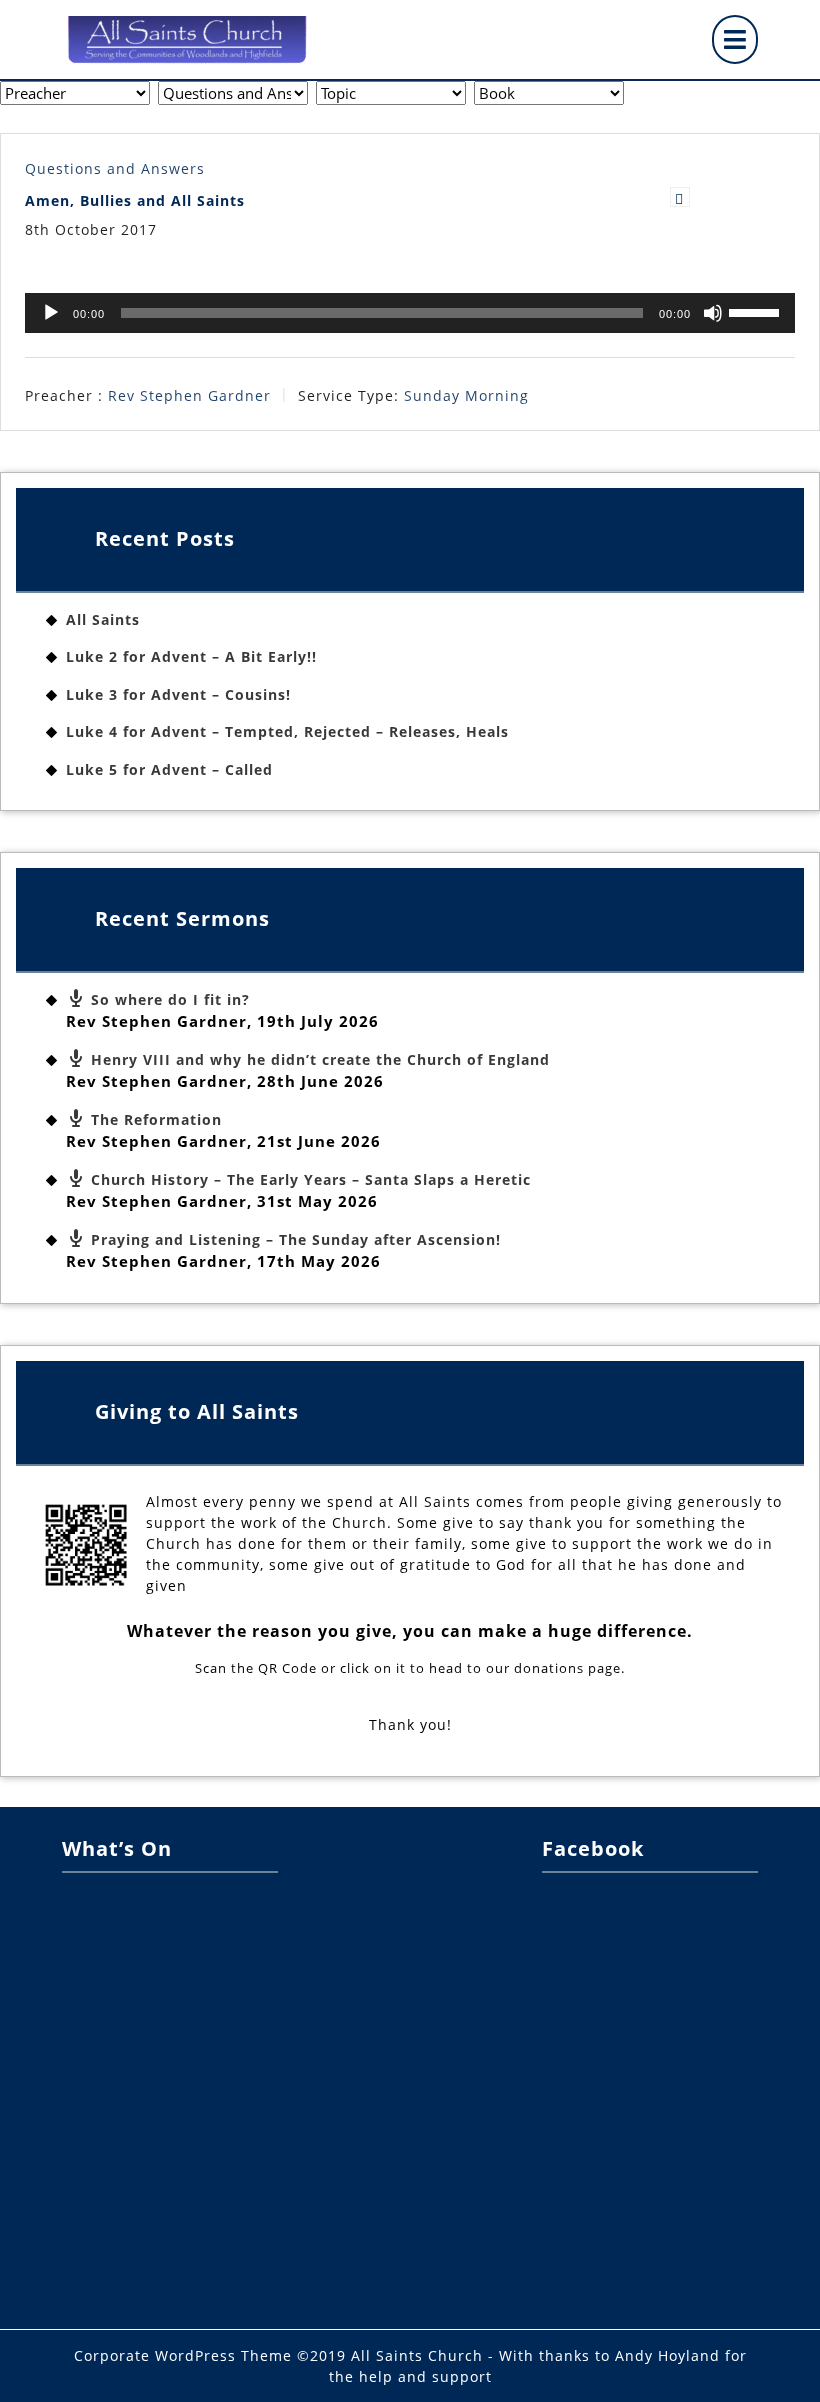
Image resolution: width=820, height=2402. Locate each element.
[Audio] (680, 197)
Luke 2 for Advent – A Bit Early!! (191, 656)
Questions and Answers (115, 168)
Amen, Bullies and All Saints (135, 200)
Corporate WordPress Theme (183, 2355)
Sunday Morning (466, 395)
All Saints (103, 619)
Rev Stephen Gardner (189, 395)
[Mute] (713, 313)
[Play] (51, 313)
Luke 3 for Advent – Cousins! (178, 694)
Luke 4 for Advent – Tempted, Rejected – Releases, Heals (287, 731)
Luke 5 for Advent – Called (169, 769)
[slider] (757, 311)
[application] (410, 313)
